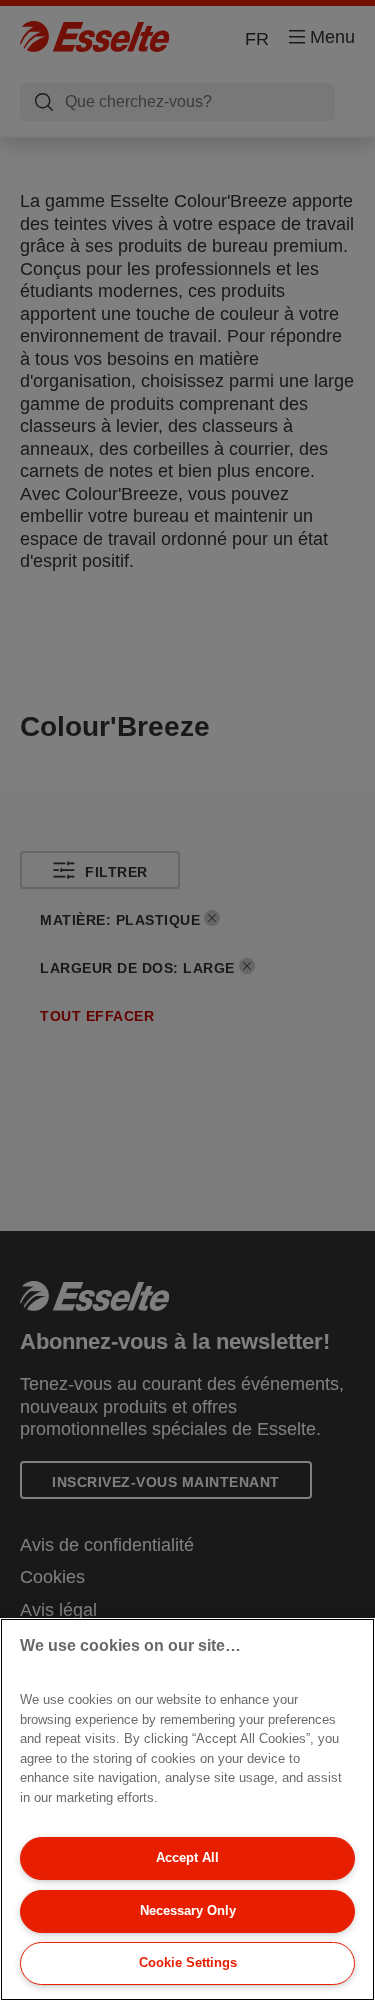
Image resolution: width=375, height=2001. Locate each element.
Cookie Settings (188, 1962)
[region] (187, 1809)
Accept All (187, 1857)
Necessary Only (188, 1910)
